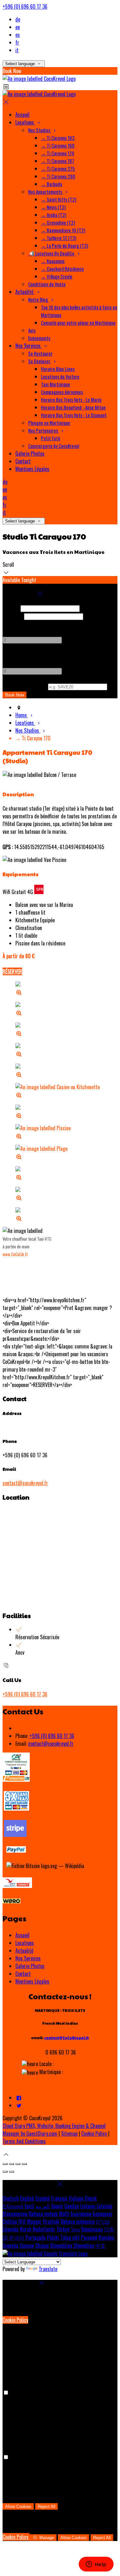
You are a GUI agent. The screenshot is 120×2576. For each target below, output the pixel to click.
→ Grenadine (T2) (58, 222)
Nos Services (29, 346)
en (18, 27)
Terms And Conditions (24, 2141)
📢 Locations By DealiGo (52, 253)
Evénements (39, 338)
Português (36, 2237)
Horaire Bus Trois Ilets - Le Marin (71, 400)
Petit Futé (51, 438)
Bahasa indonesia (78, 2221)
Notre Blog (39, 299)
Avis (32, 330)
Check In (11, 608)
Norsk (26, 2229)
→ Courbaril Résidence (62, 269)
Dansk (91, 2198)
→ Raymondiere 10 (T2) (63, 230)
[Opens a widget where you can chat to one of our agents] (96, 2565)
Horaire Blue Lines (58, 369)
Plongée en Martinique (49, 423)
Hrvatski (51, 2221)
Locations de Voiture (60, 376)
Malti (64, 2214)
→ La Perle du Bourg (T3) (64, 246)
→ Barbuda (52, 184)
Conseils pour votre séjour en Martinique (78, 323)
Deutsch (11, 2198)
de (18, 19)
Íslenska (11, 2229)
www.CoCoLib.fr (15, 1254)
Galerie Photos (30, 453)
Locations (25, 122)
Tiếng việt (70, 2237)
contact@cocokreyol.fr (25, 1483)
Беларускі (103, 2214)
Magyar (34, 2221)
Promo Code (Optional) (25, 686)
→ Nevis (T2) (53, 207)
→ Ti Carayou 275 (58, 168)
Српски (27, 2245)
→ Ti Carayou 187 (58, 161)
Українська (92, 2229)
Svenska (10, 2245)
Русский (89, 2237)
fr (17, 42)
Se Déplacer (40, 361)
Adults (9, 624)
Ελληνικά (13, 2206)
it (17, 50)
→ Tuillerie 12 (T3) (59, 238)
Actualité (25, 292)
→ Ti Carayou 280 (58, 176)
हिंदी (22, 2221)
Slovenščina (61, 2245)
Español (43, 2198)
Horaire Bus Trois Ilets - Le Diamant (74, 415)
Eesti (29, 2206)
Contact (23, 461)
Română (106, 2237)
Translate (48, 2269)
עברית (103, 2221)
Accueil (22, 115)
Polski (53, 2237)
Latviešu (104, 2206)
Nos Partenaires (44, 430)
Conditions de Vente (47, 284)
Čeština (10, 2221)
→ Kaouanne (53, 261)
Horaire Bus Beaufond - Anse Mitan (73, 407)
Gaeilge (72, 2206)
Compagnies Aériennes (62, 392)
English (27, 2198)
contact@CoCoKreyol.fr (67, 2038)
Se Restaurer (40, 353)
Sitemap (69, 2133)
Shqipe (42, 2245)
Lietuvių (88, 2206)
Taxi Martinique (56, 384)
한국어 (17, 2237)
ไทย (75, 2229)
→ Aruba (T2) (54, 215)
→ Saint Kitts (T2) (59, 199)
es (18, 35)
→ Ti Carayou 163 (58, 138)
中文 (100, 2245)
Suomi (57, 2206)
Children (11, 655)
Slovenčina (84, 2245)
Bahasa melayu (43, 2214)
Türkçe (63, 2229)
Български (81, 2214)
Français (59, 2198)
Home (22, 715)
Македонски (15, 2214)
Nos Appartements (46, 192)
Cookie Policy (94, 2133)
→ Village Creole (57, 276)
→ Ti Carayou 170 (58, 153)
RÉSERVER (12, 971)
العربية (43, 2206)
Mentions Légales (32, 469)
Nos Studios (40, 130)
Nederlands (44, 2229)
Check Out (13, 616)
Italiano (76, 2198)
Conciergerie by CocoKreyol (54, 446)
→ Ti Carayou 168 (58, 145)
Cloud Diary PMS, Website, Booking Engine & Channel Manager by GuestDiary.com (54, 2130)
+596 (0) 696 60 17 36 (25, 6)
